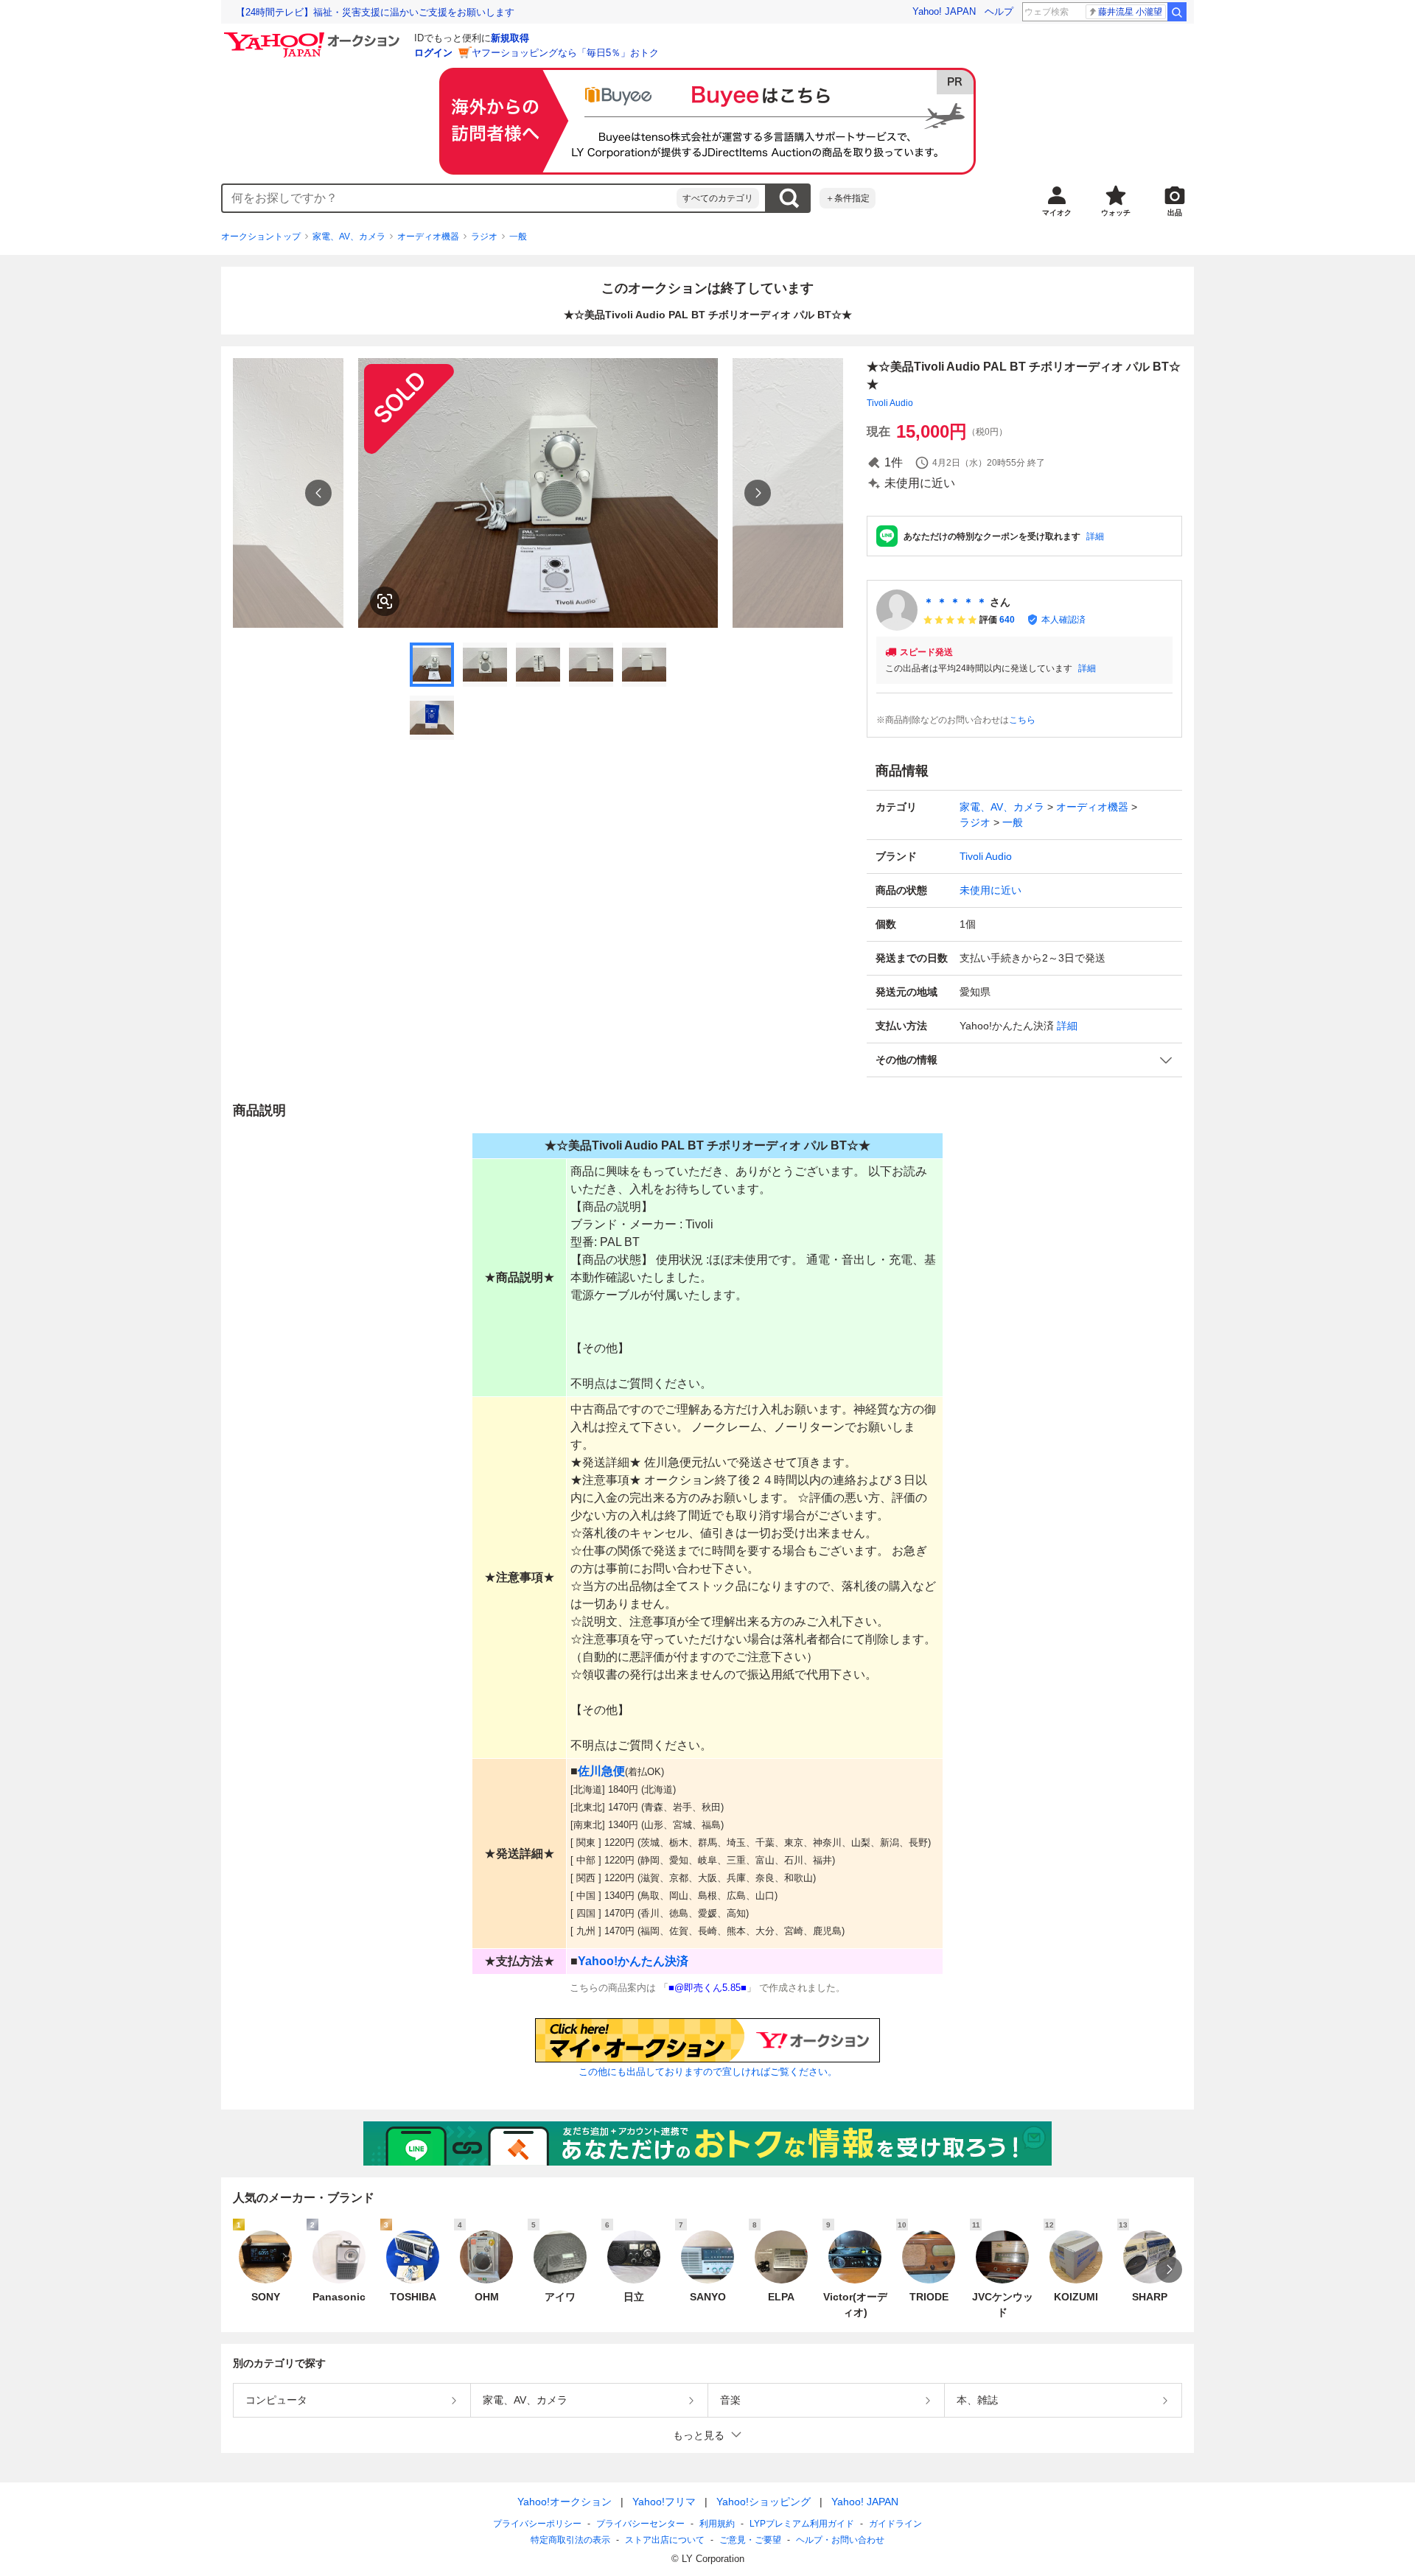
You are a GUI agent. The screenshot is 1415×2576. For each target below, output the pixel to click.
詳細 (1095, 536)
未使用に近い (990, 890)
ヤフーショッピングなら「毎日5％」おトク (565, 53)
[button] (1024, 1060)
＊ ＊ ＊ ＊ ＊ (955, 602)
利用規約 (717, 2524)
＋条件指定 (848, 198)
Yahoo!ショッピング (764, 2502)
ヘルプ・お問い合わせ (840, 2540)
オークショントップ (261, 237)
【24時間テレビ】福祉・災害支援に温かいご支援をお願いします (375, 12)
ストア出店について (665, 2540)
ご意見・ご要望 (750, 2540)
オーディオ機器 (428, 237)
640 (1007, 620)
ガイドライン (895, 2524)
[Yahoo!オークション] (314, 36)
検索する (789, 198)
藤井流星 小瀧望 (1130, 12)
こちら (1022, 720)
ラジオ (484, 237)
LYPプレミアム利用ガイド (802, 2524)
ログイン (433, 53)
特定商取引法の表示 (570, 2540)
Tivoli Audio (890, 403)
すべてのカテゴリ (718, 198)
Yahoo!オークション (565, 2502)
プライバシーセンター (640, 2524)
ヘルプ (999, 11)
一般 (518, 237)
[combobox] (450, 198)
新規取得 (510, 38)
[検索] (1177, 12)
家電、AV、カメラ (349, 237)
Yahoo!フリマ (664, 2502)
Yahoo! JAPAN (944, 11)
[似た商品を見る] (385, 601)
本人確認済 (1063, 620)
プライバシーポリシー (537, 2524)
